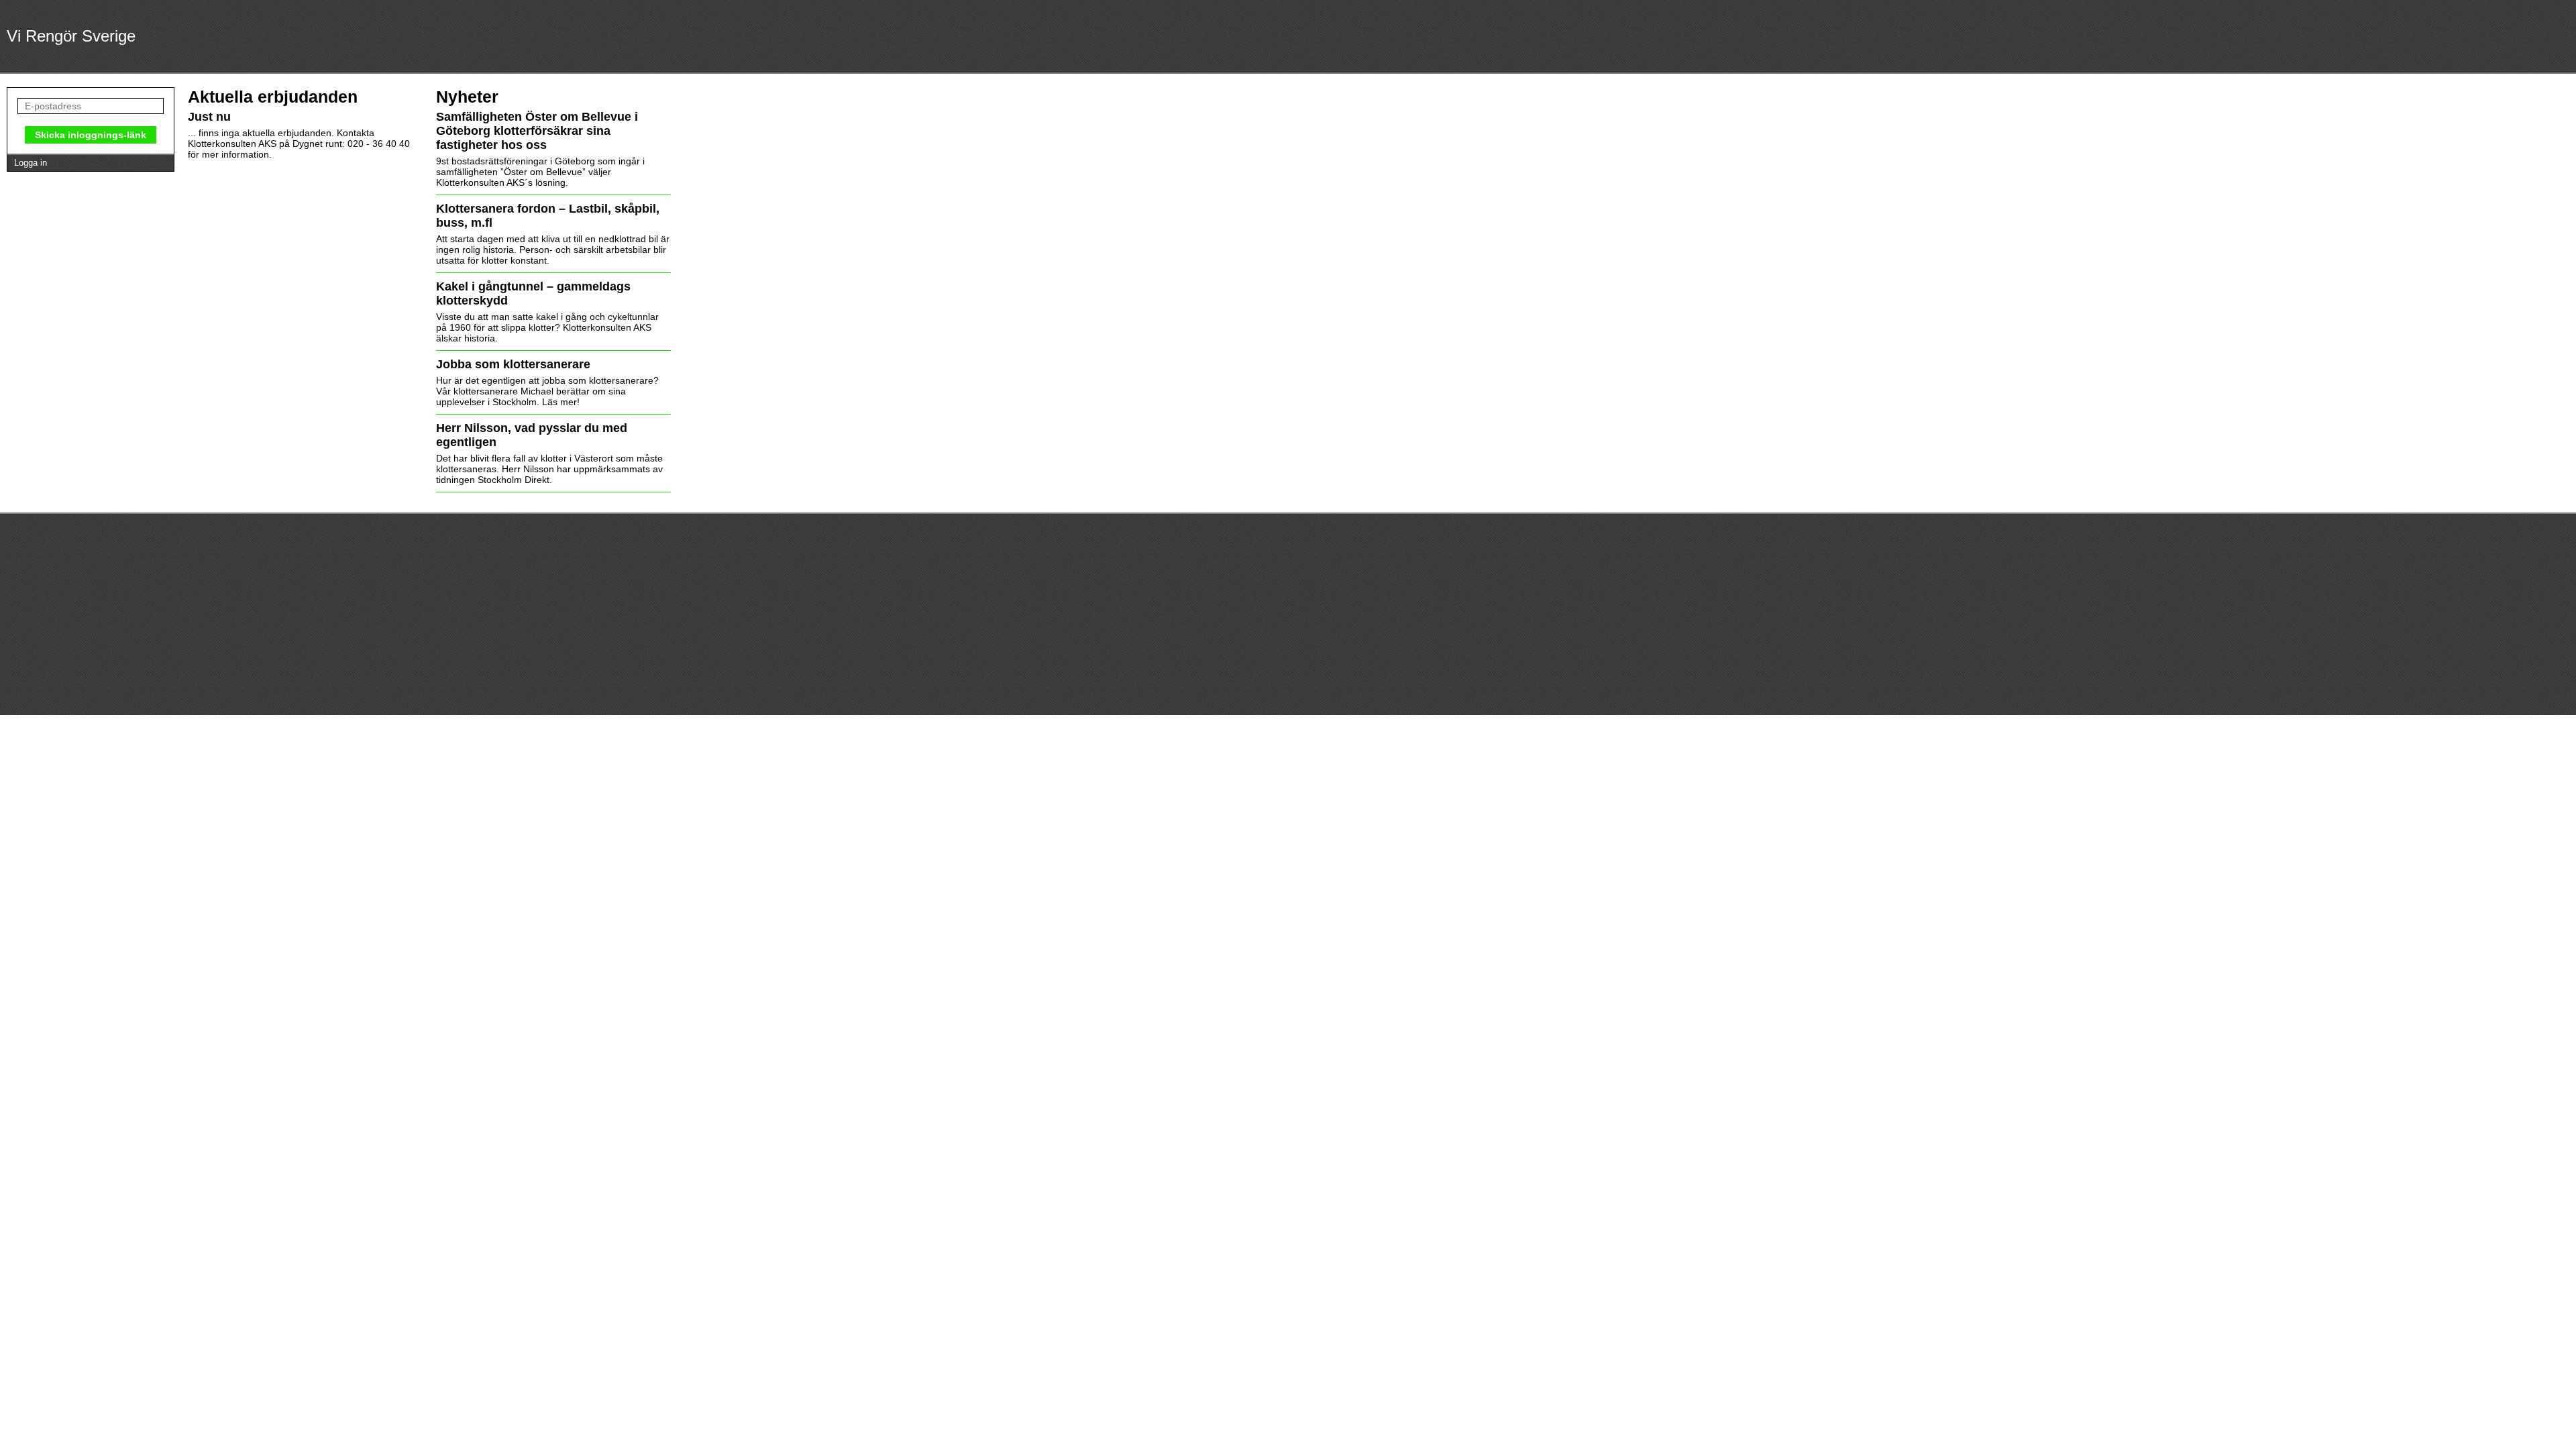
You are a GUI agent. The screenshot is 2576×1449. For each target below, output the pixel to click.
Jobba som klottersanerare (513, 364)
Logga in (31, 163)
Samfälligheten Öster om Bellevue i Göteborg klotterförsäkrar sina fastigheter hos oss (537, 131)
